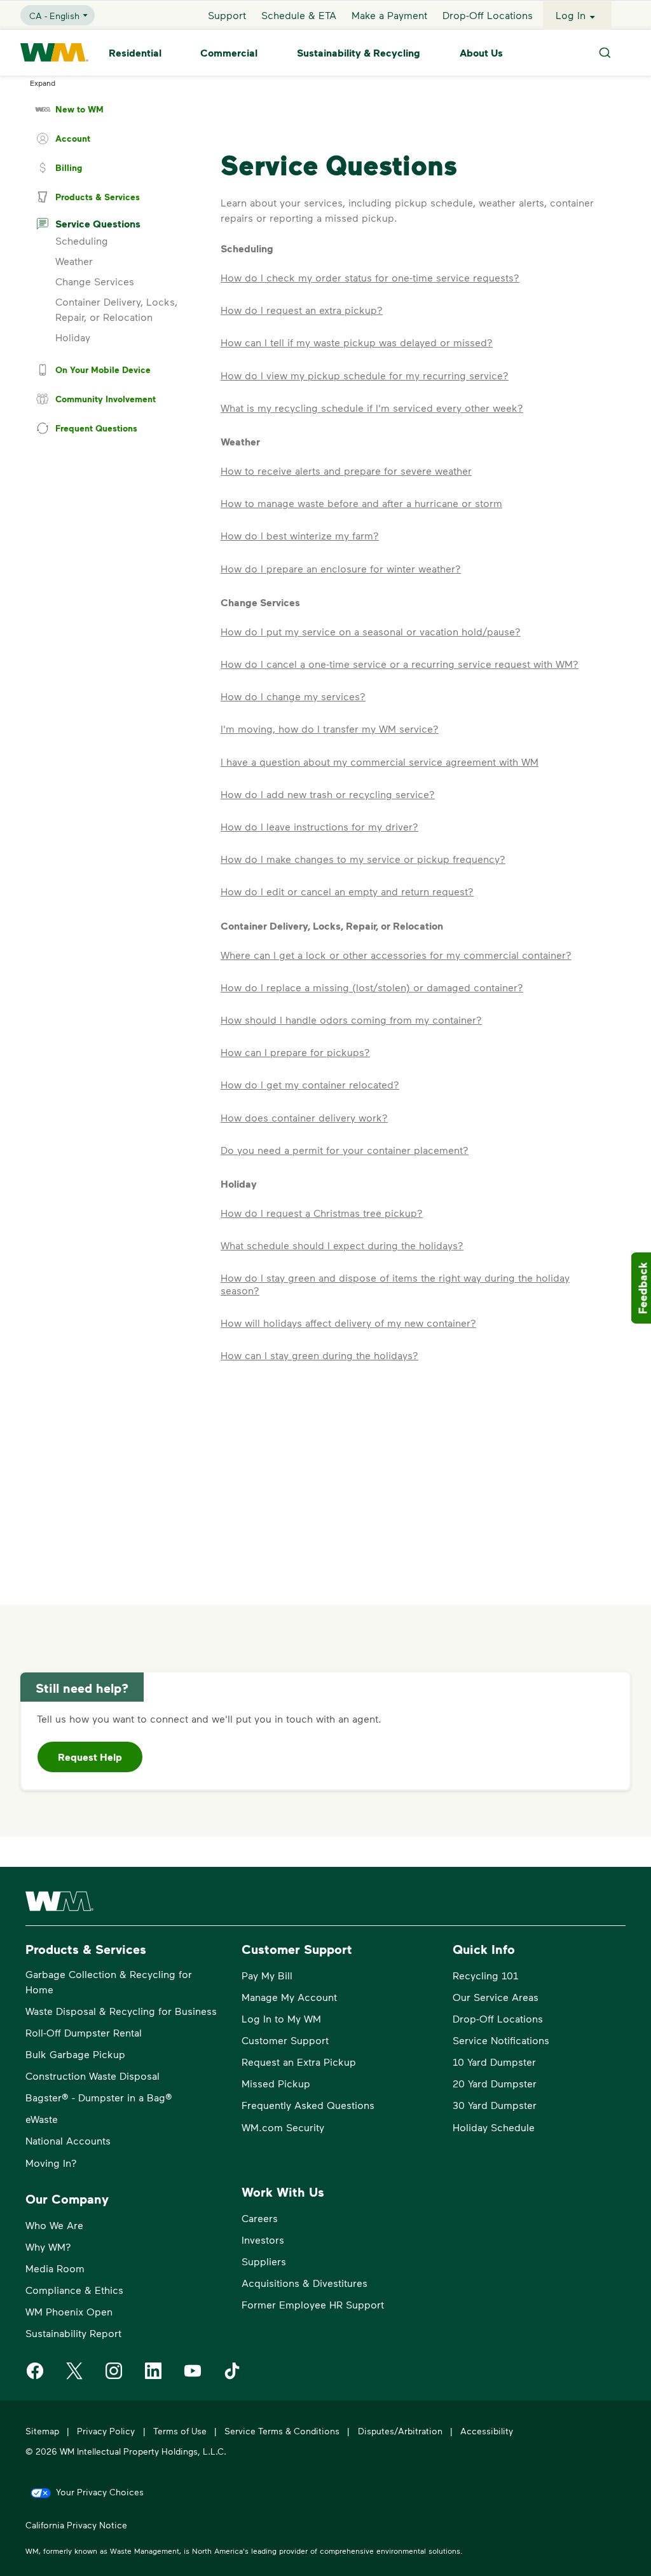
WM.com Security (283, 2127)
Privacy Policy (106, 2431)
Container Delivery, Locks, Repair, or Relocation (116, 309)
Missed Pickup (276, 2083)
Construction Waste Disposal (93, 2076)
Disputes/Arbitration (400, 2431)
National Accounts (68, 2140)
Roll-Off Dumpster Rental (84, 2032)
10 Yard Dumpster (494, 2062)
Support (227, 15)
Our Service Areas (496, 1997)
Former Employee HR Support (313, 2304)
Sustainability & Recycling (359, 53)
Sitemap (42, 2431)
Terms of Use (180, 2431)
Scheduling (82, 241)
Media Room (55, 2268)
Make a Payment (389, 15)
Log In (571, 15)
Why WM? (48, 2247)
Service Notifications (501, 2040)
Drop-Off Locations (488, 15)
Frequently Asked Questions (308, 2105)
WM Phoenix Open (69, 2311)
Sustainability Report (73, 2333)
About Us (481, 53)
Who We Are (54, 2225)
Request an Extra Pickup (299, 2062)
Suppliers (264, 2261)
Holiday (73, 337)
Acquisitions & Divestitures (305, 2283)
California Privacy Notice (76, 2525)
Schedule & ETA (299, 15)
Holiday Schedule (494, 2127)
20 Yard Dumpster (495, 2083)
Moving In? (51, 2163)
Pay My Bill (267, 1975)
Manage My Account (289, 1997)
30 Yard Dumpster (495, 2105)
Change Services (95, 281)
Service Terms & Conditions (282, 2431)
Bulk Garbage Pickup (75, 2054)
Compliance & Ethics (74, 2290)
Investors (263, 2240)
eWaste (42, 2119)
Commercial (229, 53)
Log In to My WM (281, 2018)
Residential (135, 53)
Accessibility (487, 2431)
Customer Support (285, 2040)
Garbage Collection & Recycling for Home (109, 1982)
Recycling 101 (485, 1975)
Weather (74, 261)
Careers (260, 2218)
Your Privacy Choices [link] (100, 2492)
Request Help (90, 1757)
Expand (43, 83)
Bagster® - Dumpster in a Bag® (99, 2097)
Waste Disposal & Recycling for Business (121, 2011)
